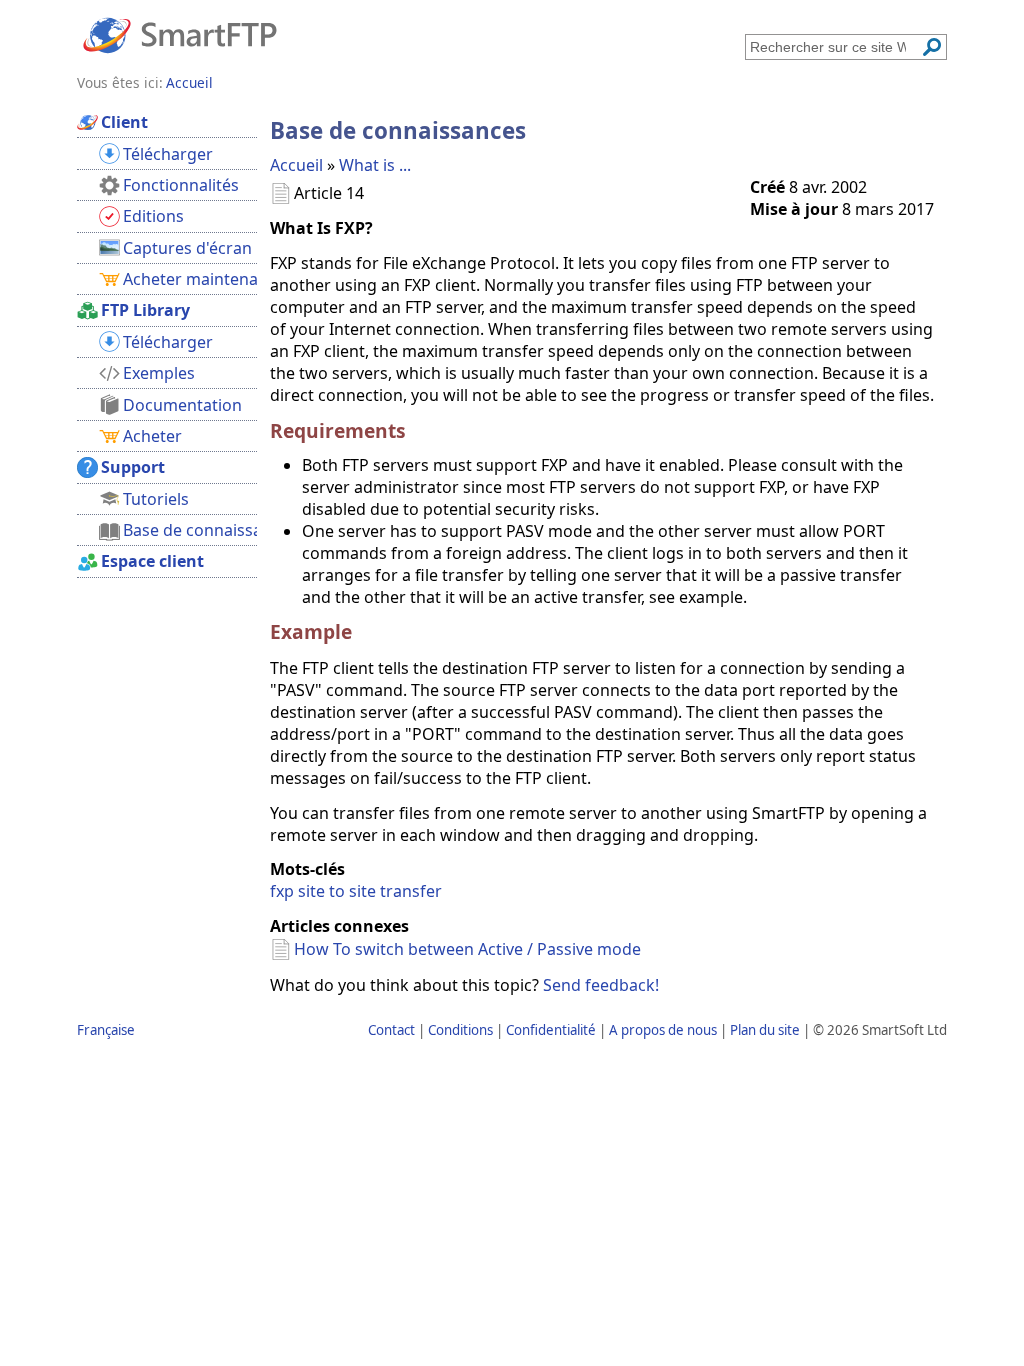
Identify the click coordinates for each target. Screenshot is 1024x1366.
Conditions (460, 1030)
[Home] (180, 34)
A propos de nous (663, 1030)
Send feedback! (601, 985)
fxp (282, 891)
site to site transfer (370, 891)
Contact (391, 1030)
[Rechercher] (932, 47)
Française (106, 1030)
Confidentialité (551, 1030)
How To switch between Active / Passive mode (467, 949)
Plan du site (765, 1030)
